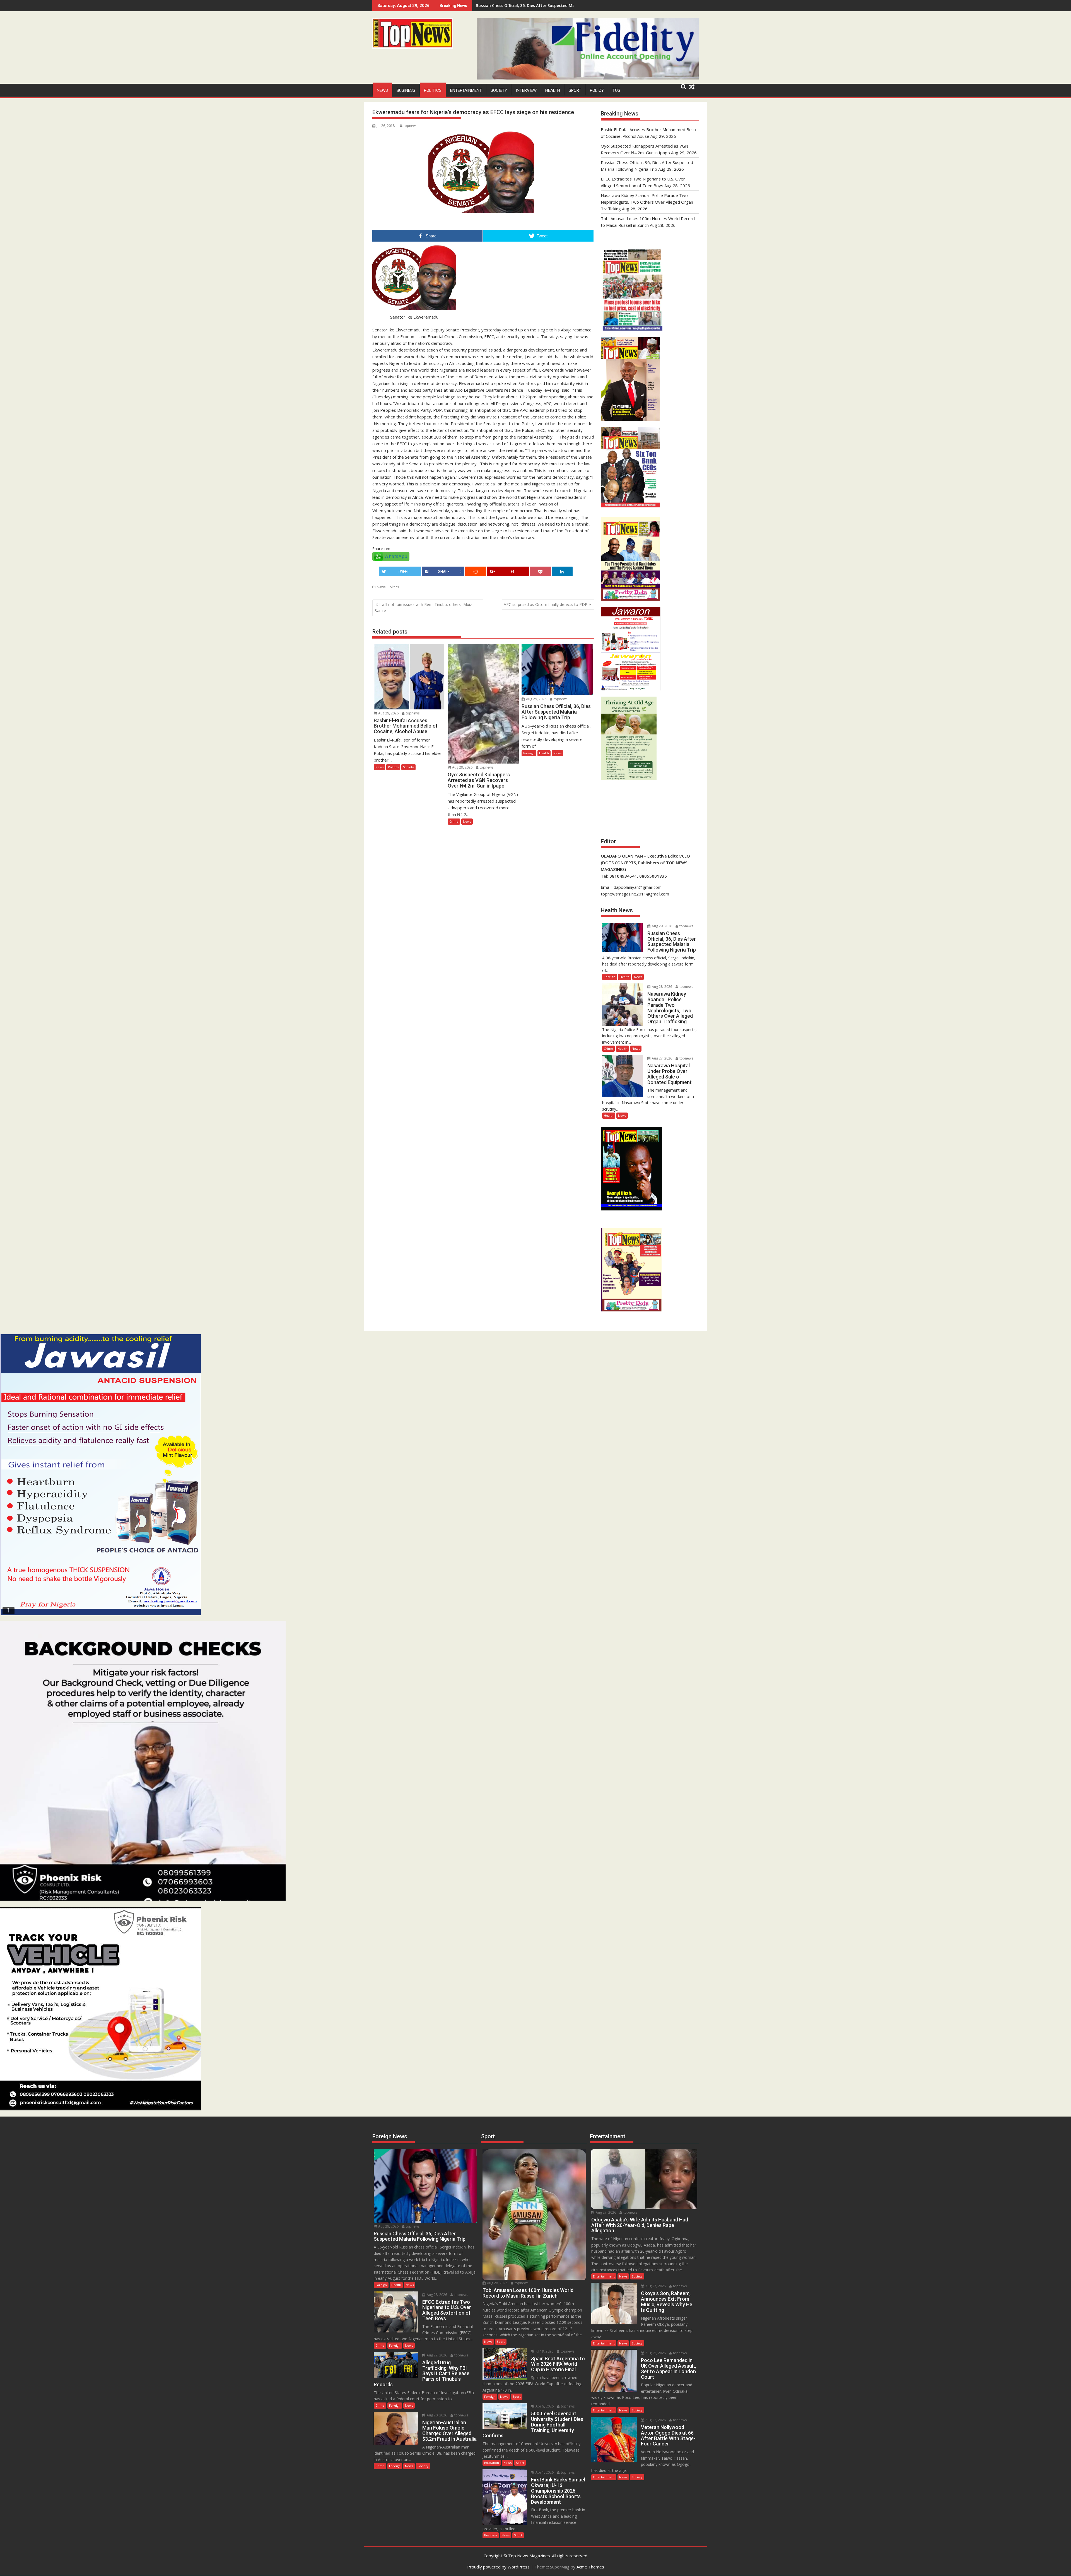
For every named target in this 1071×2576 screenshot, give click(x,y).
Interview (526, 90)
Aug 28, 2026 (662, 987)
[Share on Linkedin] (562, 571)
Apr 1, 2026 (544, 2472)
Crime (454, 821)
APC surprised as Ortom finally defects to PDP (546, 604)
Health (553, 90)
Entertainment (466, 90)
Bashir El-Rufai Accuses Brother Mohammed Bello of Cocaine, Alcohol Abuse (550, 5)
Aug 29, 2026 (388, 713)
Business (406, 90)
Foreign (529, 753)
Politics (433, 90)
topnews (410, 126)
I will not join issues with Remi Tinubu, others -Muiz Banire (423, 607)
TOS (616, 90)
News (382, 90)
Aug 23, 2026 (655, 2420)
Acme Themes (590, 2567)
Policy (597, 90)
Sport (575, 90)
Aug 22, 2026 (436, 2355)
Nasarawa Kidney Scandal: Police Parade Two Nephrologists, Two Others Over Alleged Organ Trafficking (647, 202)
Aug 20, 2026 (436, 2415)
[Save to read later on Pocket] (540, 571)
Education (492, 2463)
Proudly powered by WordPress (498, 2567)
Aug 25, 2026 (655, 2353)
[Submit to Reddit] (476, 571)
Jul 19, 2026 (544, 2351)
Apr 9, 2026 (544, 2406)
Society (499, 90)
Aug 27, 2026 (662, 1058)
